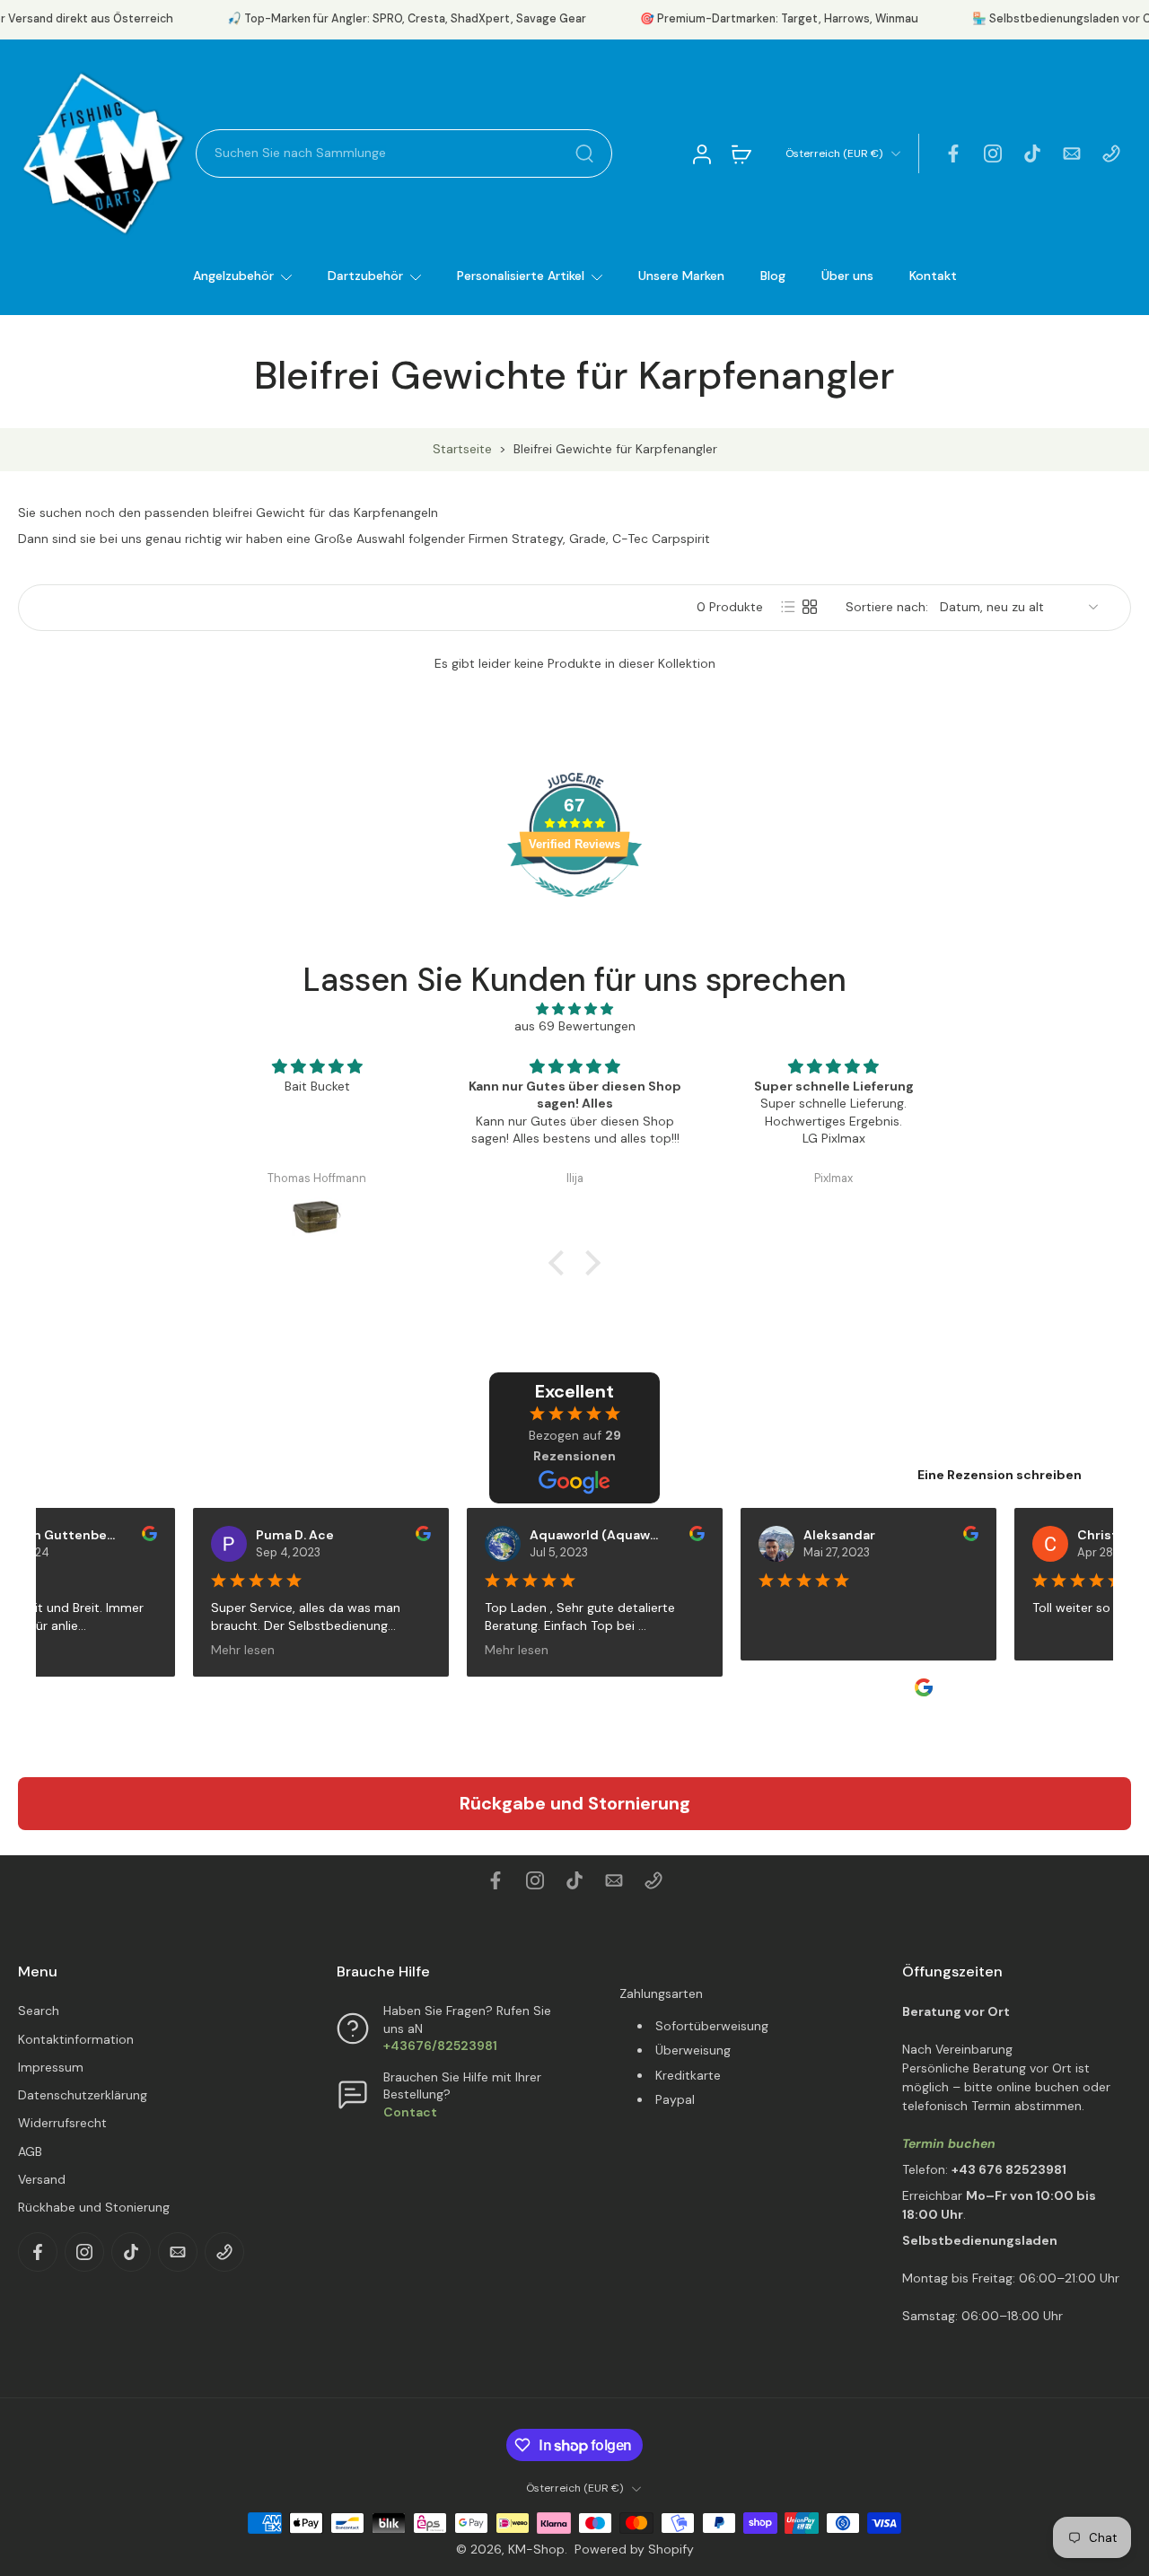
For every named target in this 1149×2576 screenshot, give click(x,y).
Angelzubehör (233, 276)
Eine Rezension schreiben (1000, 1475)
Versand (42, 2179)
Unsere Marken (681, 276)
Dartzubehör (365, 276)
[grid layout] (810, 607)
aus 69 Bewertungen (575, 1026)
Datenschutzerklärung (83, 2095)
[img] (574, 1009)
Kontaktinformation (76, 2039)
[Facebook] (953, 153)
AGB (30, 2151)
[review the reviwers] (123, 1533)
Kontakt (933, 276)
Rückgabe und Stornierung (575, 1803)
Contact (410, 2112)
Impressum (51, 2067)
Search (39, 2011)
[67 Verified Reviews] (574, 907)
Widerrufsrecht (62, 2123)
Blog (773, 276)
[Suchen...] (584, 153)
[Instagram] (993, 153)
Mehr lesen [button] (217, 1649)
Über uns (847, 276)
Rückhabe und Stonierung (94, 2207)
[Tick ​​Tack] (1032, 153)
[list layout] (788, 607)
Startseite (462, 449)
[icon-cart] (741, 153)
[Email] (1072, 153)
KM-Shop (536, 2549)
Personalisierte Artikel (521, 276)
